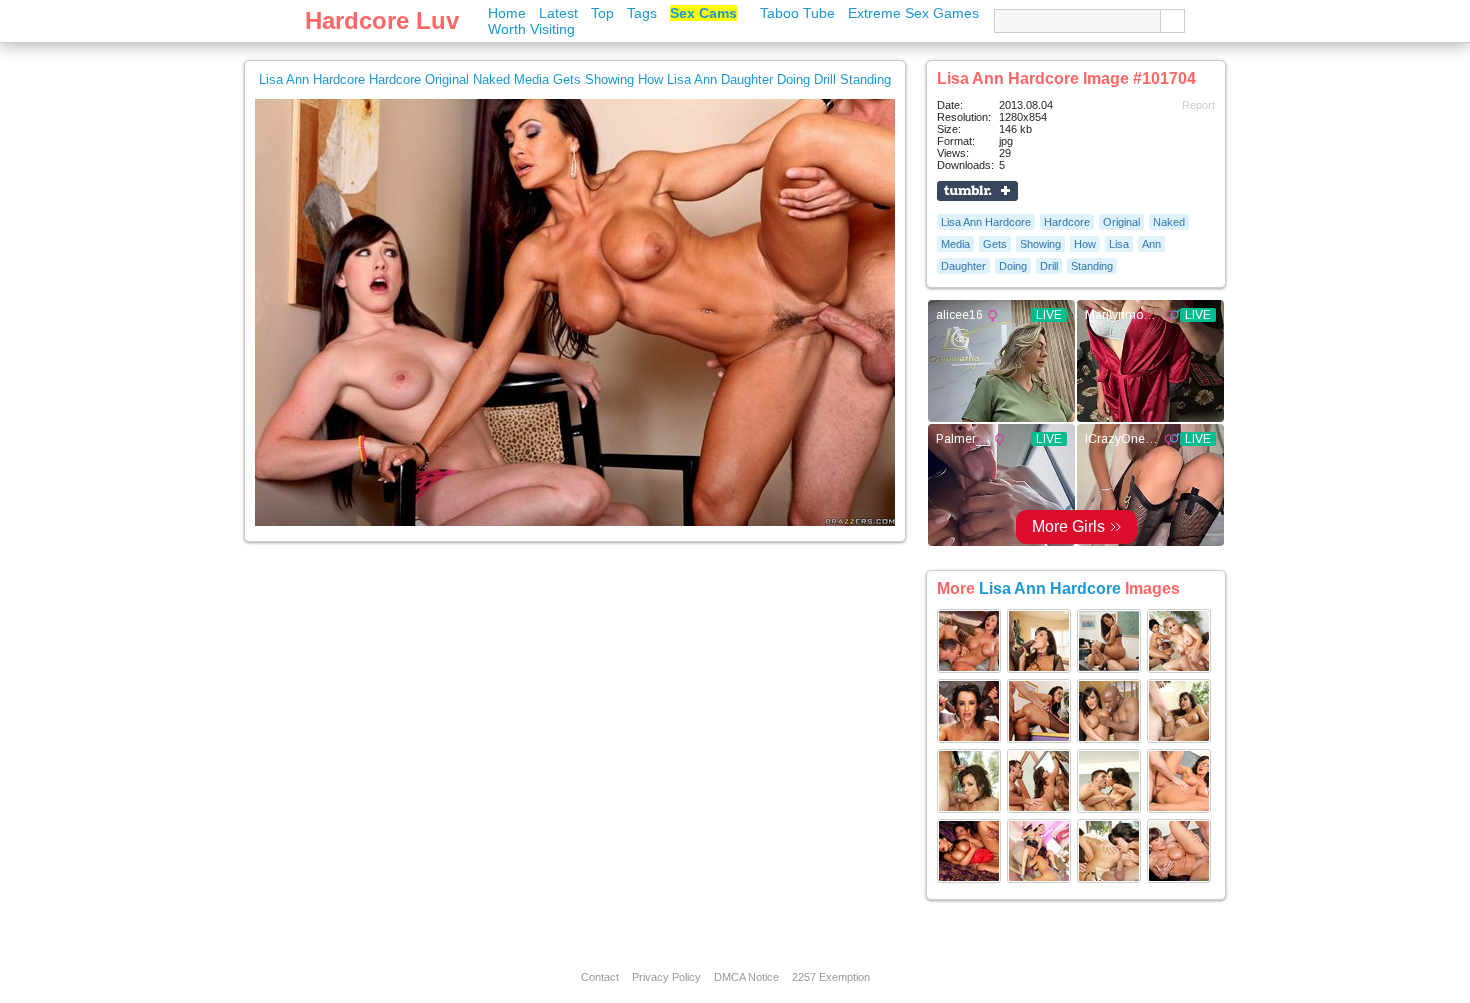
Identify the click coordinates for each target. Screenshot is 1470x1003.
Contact (600, 977)
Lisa (1119, 244)
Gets (995, 244)
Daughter (963, 266)
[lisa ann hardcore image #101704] (575, 522)
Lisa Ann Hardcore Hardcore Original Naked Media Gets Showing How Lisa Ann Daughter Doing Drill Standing (575, 79)
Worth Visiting (531, 29)
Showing (1040, 244)
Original (1121, 222)
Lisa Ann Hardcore (986, 222)
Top (602, 13)
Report (1198, 105)
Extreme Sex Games (913, 13)
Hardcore (1067, 222)
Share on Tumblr (977, 191)
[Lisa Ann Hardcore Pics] (969, 669)
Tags (642, 13)
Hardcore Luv (382, 20)
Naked (1169, 222)
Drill (1049, 266)
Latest (558, 13)
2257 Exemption (831, 977)
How (1085, 244)
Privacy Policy (666, 977)
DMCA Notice (746, 977)
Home (507, 13)
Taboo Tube (797, 13)
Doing (1013, 266)
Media (955, 244)
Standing (1092, 266)
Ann (1151, 244)
